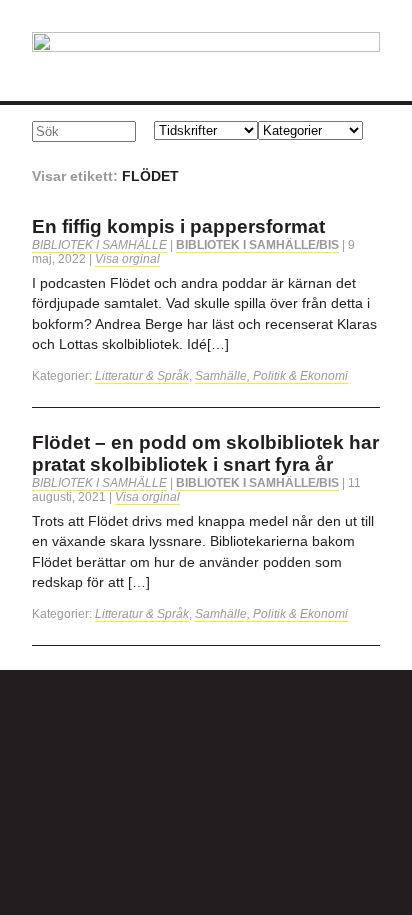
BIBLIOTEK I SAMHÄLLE (99, 245)
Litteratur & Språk (142, 376)
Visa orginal (127, 259)
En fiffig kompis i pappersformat (178, 226)
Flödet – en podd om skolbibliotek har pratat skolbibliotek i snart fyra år (205, 453)
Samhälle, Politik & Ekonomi (271, 376)
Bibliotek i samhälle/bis (257, 245)
